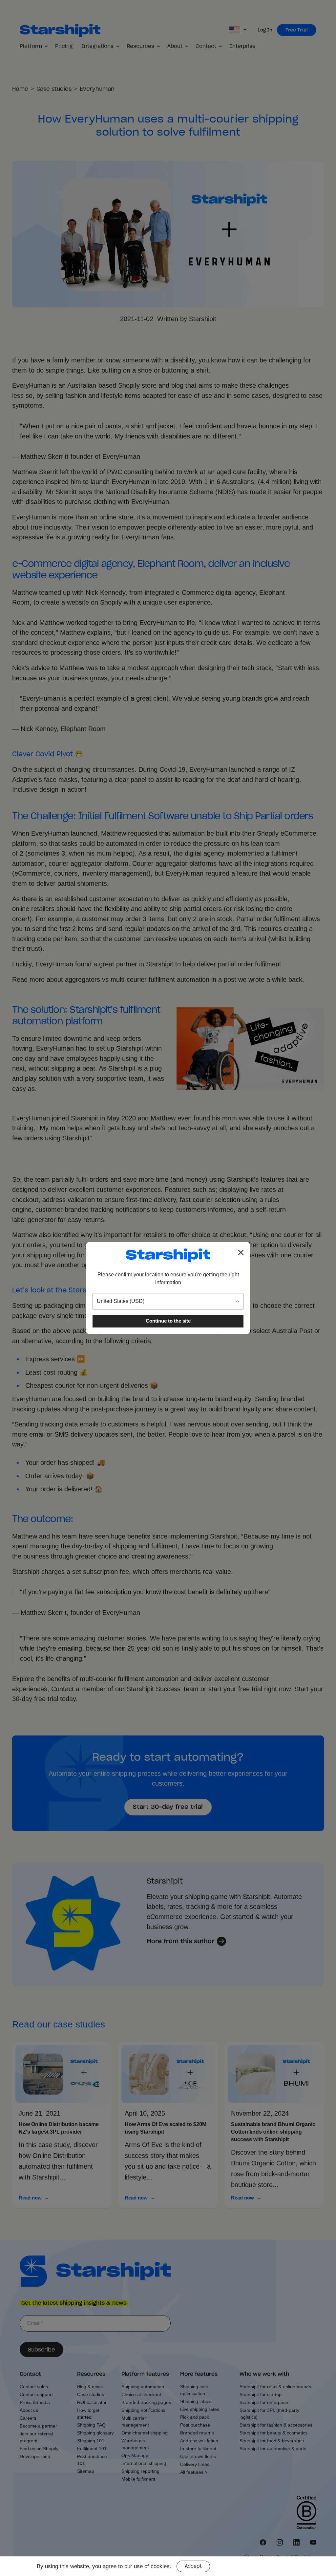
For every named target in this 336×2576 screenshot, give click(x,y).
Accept (193, 2566)
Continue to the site (168, 1321)
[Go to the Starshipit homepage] (168, 1255)
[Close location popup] (241, 1252)
